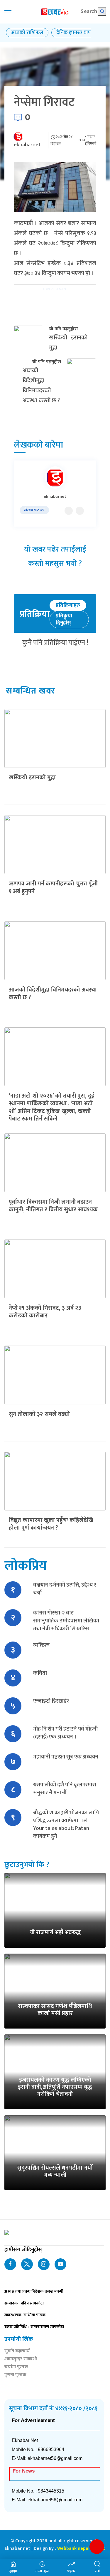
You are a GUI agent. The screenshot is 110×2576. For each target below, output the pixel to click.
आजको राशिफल (27, 33)
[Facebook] (80, 511)
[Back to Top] (97, 2547)
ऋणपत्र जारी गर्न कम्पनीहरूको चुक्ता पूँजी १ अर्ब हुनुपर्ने (53, 887)
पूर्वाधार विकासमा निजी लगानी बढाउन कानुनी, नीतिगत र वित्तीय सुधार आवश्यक (53, 1206)
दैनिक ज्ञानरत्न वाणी (75, 33)
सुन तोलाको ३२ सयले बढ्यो (39, 1414)
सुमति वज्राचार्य (17, 2352)
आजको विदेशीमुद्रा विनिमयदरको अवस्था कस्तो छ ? (53, 994)
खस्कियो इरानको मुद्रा (32, 778)
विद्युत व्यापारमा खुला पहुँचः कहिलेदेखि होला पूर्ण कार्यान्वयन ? (51, 1524)
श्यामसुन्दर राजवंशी (21, 2360)
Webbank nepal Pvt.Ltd (81, 2549)
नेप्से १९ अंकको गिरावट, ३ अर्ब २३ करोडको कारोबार (45, 1312)
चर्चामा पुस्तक (16, 2368)
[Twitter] (69, 511)
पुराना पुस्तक (15, 2375)
